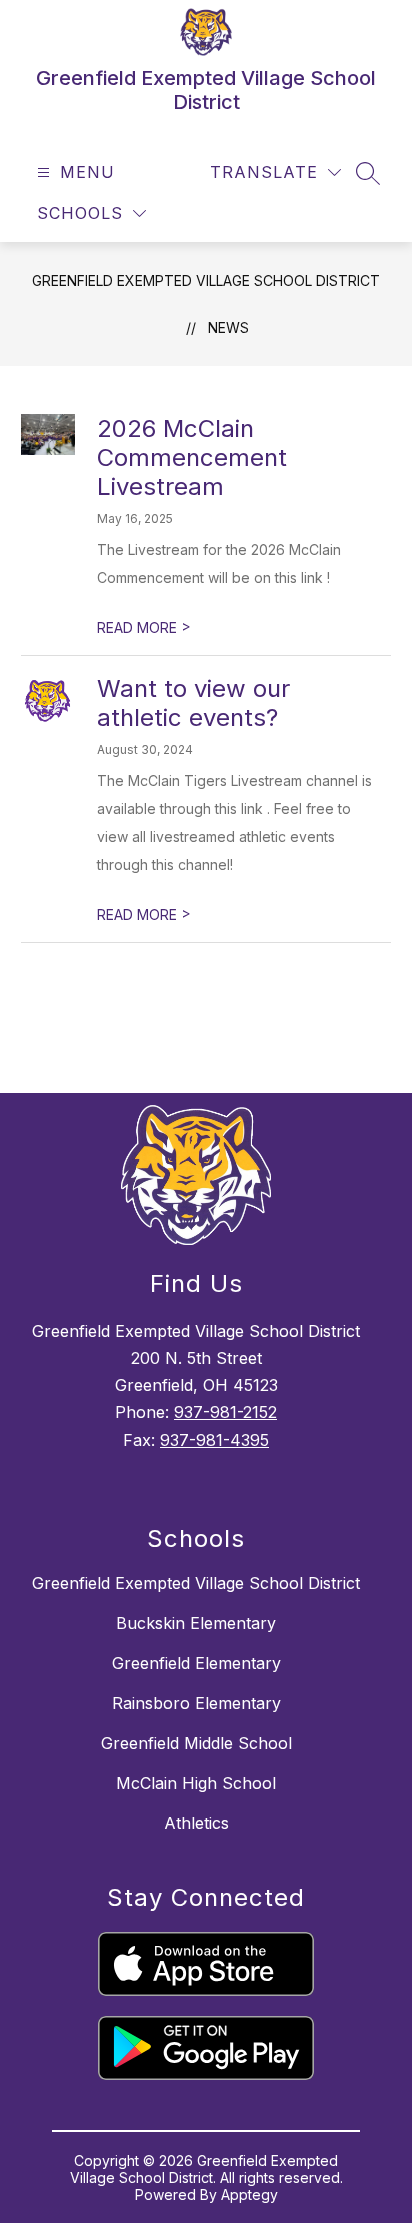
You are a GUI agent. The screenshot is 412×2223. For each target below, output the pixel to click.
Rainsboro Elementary (196, 1703)
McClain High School (196, 1783)
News (228, 327)
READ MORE (144, 627)
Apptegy (249, 2194)
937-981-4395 (214, 1440)
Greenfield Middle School (196, 1743)
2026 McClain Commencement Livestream (192, 457)
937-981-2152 (225, 1412)
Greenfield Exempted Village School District (206, 280)
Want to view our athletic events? (193, 703)
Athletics (196, 1823)
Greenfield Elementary (196, 1663)
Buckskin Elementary (196, 1623)
